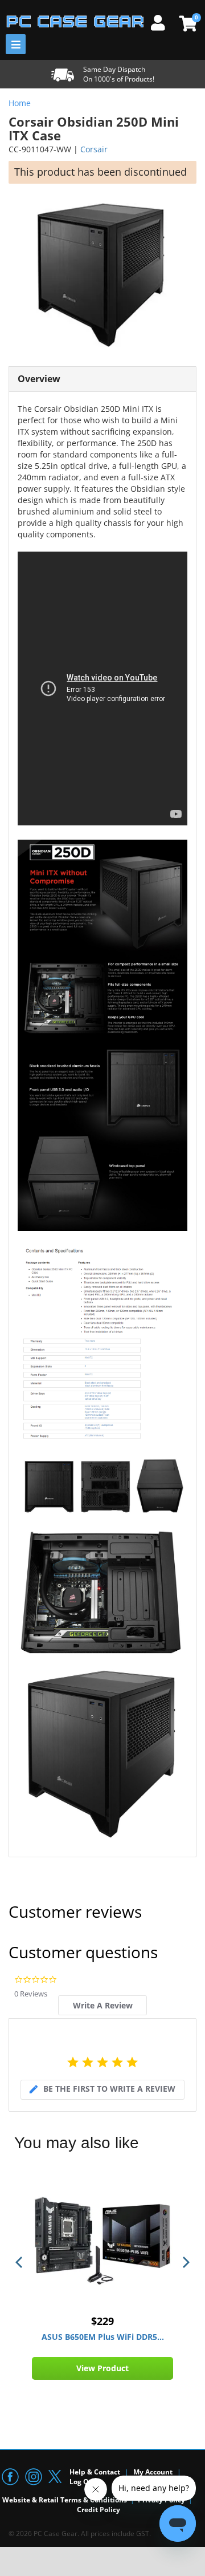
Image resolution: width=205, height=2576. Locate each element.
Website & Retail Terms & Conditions (65, 2500)
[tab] (102, 2005)
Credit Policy (99, 2510)
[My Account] (162, 21)
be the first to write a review (109, 2089)
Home (20, 103)
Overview (39, 379)
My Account (153, 2472)
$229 (102, 2321)
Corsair (94, 149)
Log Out (83, 2482)
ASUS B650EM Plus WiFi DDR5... (103, 2337)
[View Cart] (186, 23)
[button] (20, 2262)
